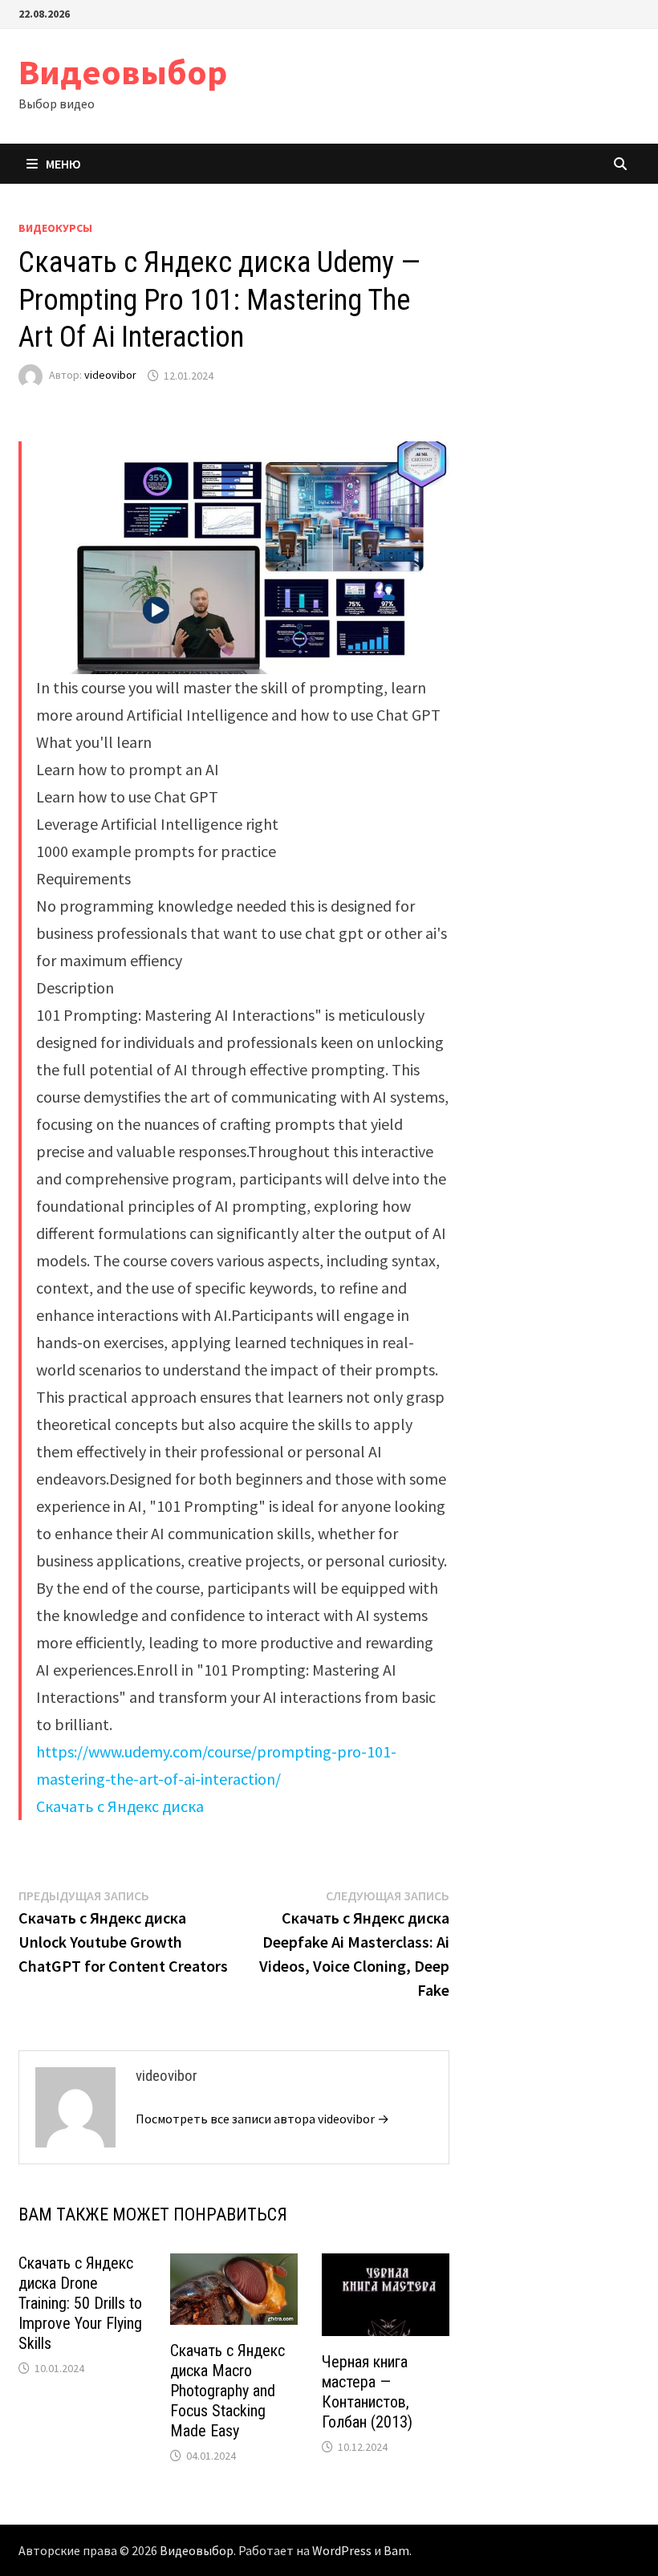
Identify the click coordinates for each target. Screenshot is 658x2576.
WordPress (342, 2550)
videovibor (110, 376)
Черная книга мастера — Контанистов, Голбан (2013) (367, 2392)
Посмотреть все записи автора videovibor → (262, 2119)
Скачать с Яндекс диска (120, 1806)
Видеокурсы (55, 228)
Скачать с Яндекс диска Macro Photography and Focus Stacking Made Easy (227, 2391)
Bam (396, 2550)
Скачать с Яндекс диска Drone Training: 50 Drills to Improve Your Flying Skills (80, 2303)
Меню (63, 164)
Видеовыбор (123, 72)
